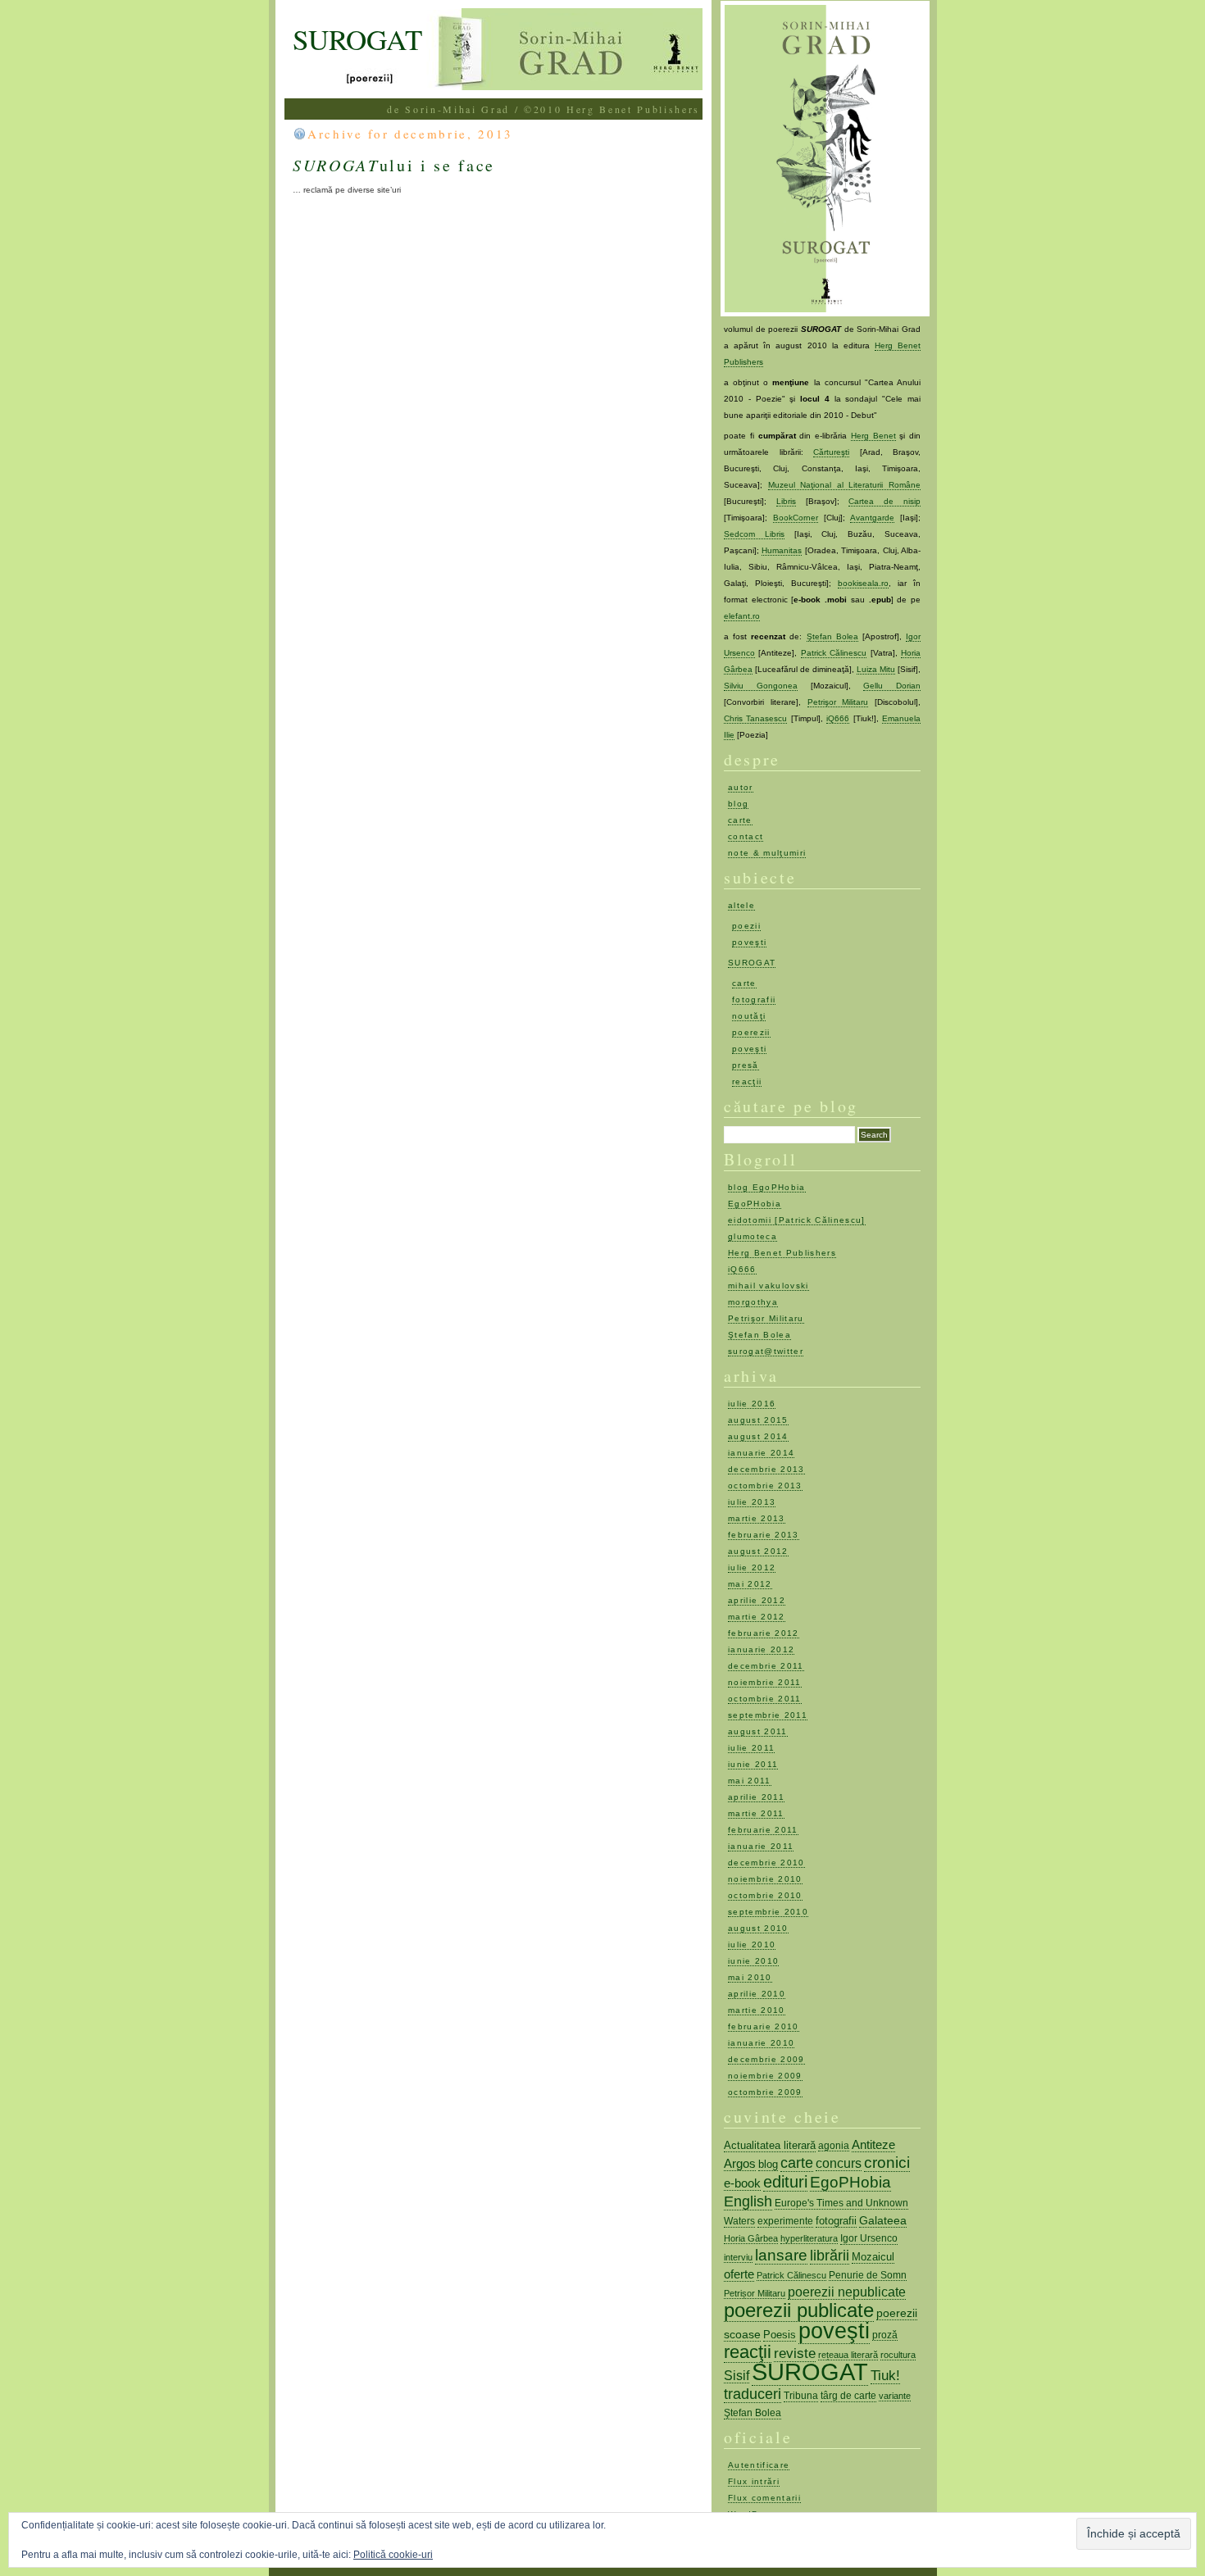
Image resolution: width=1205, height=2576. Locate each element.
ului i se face (394, 165)
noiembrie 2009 (765, 2076)
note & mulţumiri (767, 853)
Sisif (737, 2376)
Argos (740, 2163)
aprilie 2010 (757, 1994)
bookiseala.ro (863, 583)
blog (738, 804)
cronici (887, 2163)
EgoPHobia (755, 1204)
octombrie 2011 (765, 1699)
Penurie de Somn (868, 2275)
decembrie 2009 (766, 2059)
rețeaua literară (848, 2355)
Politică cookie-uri (393, 2555)
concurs (839, 2163)
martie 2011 (756, 1813)
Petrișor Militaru (755, 2293)
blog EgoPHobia (767, 1187)
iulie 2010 (752, 1944)
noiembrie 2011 (765, 1682)
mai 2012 (750, 1584)
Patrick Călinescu (834, 653)
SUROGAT (357, 39)
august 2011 (758, 1731)
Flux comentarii (764, 2498)
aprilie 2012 (757, 1600)
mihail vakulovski (768, 1286)
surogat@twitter (766, 1351)
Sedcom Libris (754, 534)
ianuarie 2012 (761, 1649)
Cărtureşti (831, 452)
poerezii (751, 1032)
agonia (834, 2145)
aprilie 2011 (756, 1797)
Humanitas (782, 550)
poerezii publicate (799, 2310)
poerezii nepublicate (847, 2292)
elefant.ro (742, 616)
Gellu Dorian (892, 686)
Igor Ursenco (869, 2238)
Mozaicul (873, 2257)
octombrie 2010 (765, 1895)
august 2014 (758, 1436)
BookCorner (796, 518)
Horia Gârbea (751, 2238)
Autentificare (759, 2465)
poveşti (749, 942)
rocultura (898, 2355)
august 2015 (758, 1420)
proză (885, 2335)
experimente (785, 2221)
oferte (739, 2274)
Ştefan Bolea (832, 636)
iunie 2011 (753, 1764)
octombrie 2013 (765, 1486)
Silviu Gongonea (761, 686)
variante (895, 2396)
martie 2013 (757, 1518)
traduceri (753, 2394)
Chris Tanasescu (755, 718)
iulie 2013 (752, 1502)
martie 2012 (757, 1617)
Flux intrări (754, 2481)
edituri (785, 2182)
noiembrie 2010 (765, 1879)
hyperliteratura (809, 2238)
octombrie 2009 (765, 2092)
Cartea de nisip (884, 501)
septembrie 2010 (768, 1912)
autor (741, 787)
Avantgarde (872, 518)
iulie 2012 (752, 1567)
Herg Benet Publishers (782, 1253)
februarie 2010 (764, 2026)
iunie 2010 (753, 1961)
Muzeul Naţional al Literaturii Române (844, 485)
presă (746, 1065)
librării (830, 2256)
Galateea (883, 2220)
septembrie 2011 (768, 1715)
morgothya (753, 1302)
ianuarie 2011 (761, 1846)
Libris (786, 501)
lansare (781, 2255)
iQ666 (838, 718)
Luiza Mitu (876, 669)
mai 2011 (750, 1781)
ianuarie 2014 (761, 1453)
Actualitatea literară (770, 2145)
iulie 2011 (751, 1748)
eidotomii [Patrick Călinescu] (797, 1220)
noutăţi (749, 1016)
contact (746, 836)
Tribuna (801, 2396)
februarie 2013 (764, 1535)
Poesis (780, 2335)
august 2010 (758, 1928)
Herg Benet (873, 436)
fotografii (754, 1000)
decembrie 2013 (766, 1469)
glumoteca (753, 1236)
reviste (795, 2353)
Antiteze (873, 2144)
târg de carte (848, 2396)
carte (740, 820)
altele (741, 905)
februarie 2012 (764, 1633)
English (748, 2201)
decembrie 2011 (766, 1666)
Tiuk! (885, 2375)
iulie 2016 (752, 1404)
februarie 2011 (763, 1830)
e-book (742, 2183)
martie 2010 (757, 2010)
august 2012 (758, 1551)
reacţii (747, 1081)
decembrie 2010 (766, 1863)
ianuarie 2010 (761, 2043)
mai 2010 (750, 1977)
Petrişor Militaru (838, 702)
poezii (746, 926)
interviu (738, 2257)
